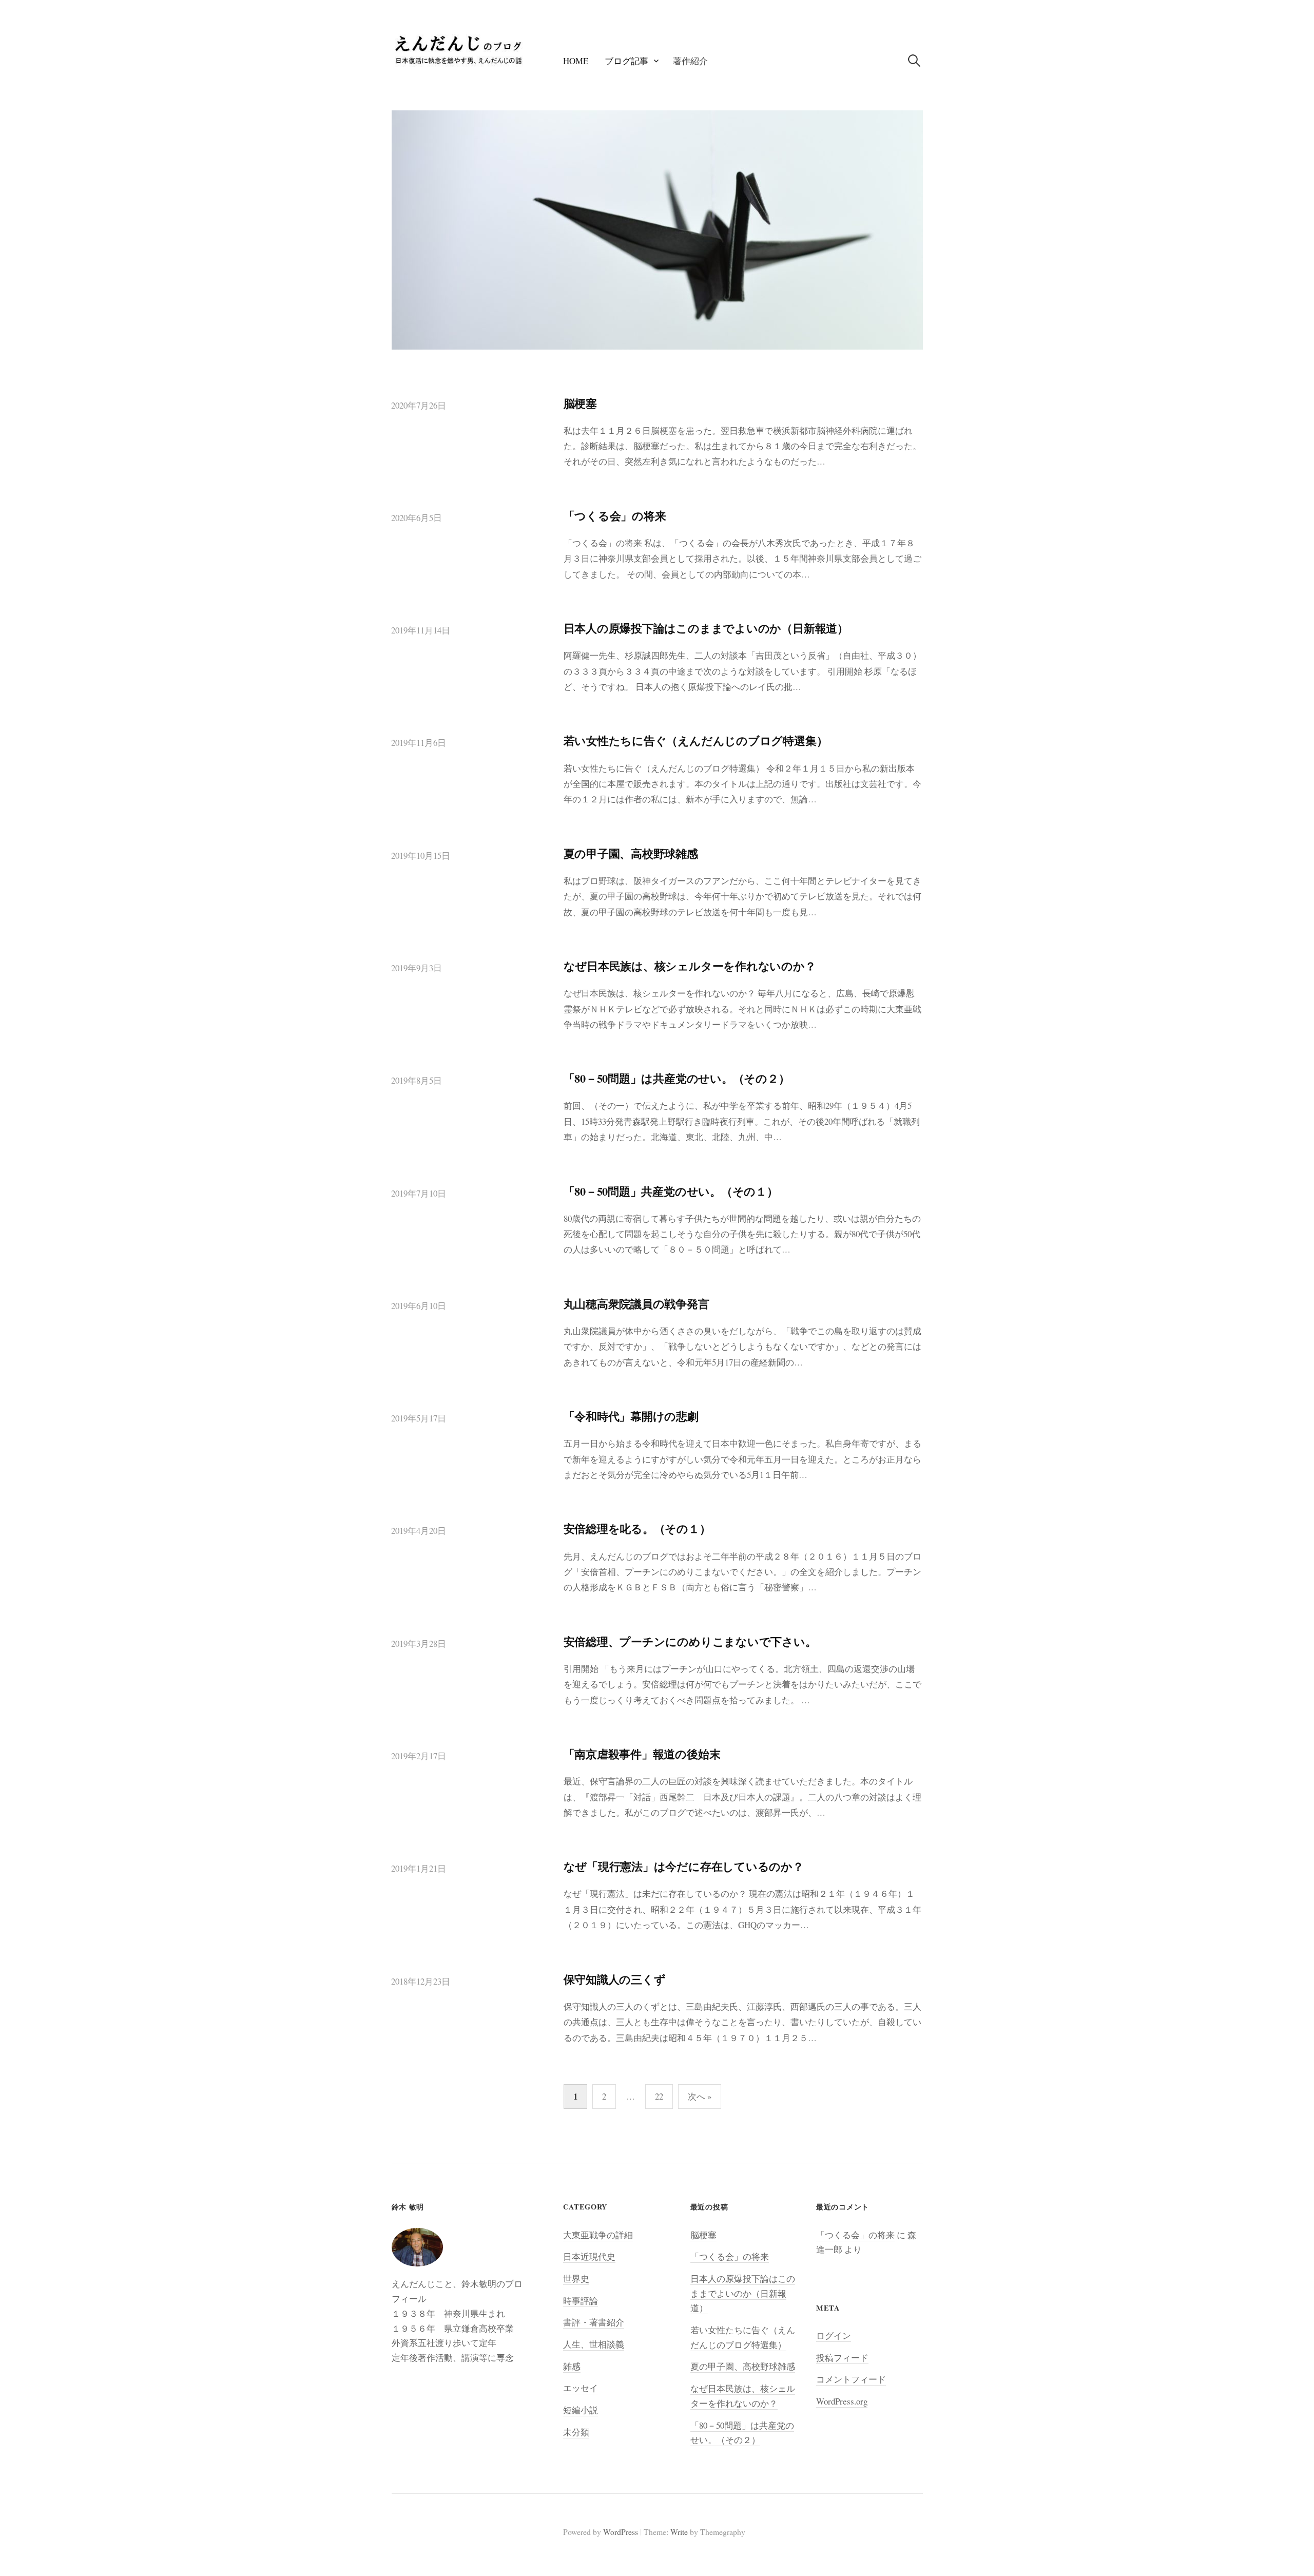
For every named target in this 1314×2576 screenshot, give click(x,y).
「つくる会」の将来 (615, 516)
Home (576, 61)
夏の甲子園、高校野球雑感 (631, 853)
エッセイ (581, 2388)
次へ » (700, 2096)
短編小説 (581, 2410)
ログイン (834, 2335)
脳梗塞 (580, 403)
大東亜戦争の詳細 (598, 2235)
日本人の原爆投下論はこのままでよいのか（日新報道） (706, 628)
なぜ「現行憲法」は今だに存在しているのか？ (684, 1866)
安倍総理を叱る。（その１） (637, 1529)
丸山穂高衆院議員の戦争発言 (636, 1304)
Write (679, 2532)
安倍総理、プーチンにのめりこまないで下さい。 (690, 1641)
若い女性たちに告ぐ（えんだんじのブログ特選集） (696, 741)
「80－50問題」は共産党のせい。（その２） (677, 1078)
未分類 (576, 2432)
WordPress (621, 2532)
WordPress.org (842, 2401)
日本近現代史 (589, 2256)
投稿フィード (842, 2358)
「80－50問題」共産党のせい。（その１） (671, 1191)
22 (659, 2096)
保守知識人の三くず (615, 1979)
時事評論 (581, 2301)
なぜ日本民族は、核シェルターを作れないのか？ (690, 966)
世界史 (576, 2279)
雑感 (572, 2366)
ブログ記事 (626, 61)
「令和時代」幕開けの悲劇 (631, 1416)
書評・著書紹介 (594, 2322)
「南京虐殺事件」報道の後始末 (642, 1754)
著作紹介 (690, 61)
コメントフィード (851, 2379)
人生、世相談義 (594, 2344)
